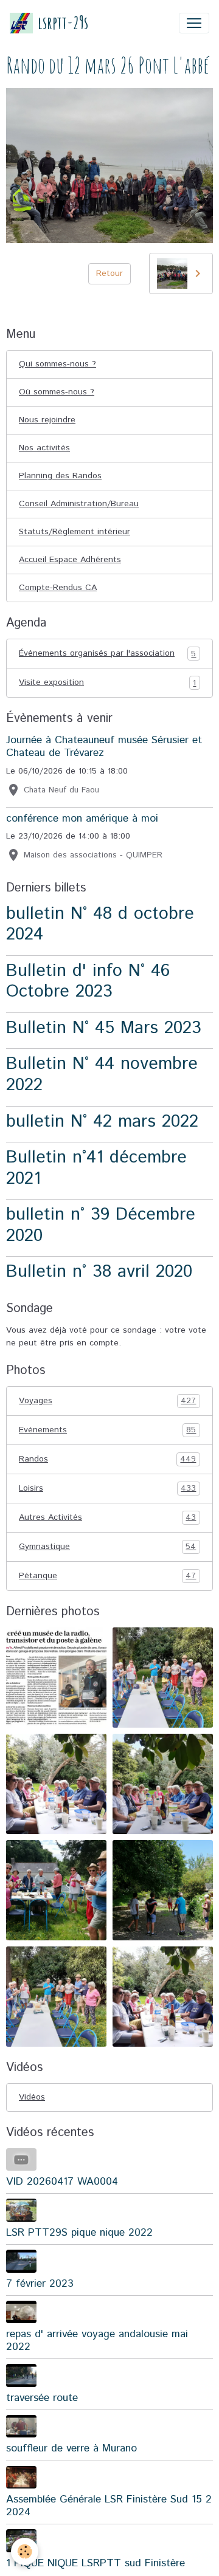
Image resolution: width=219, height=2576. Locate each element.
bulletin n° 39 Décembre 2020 (101, 1225)
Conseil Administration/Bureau (79, 504)
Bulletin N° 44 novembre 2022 (102, 1074)
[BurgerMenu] (194, 23)
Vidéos (32, 2097)
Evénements (107, 1430)
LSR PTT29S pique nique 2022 (79, 2233)
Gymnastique (107, 1547)
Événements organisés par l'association (107, 654)
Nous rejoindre (47, 420)
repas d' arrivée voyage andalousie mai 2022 (97, 2341)
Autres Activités (107, 1518)
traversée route (42, 2398)
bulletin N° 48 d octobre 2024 (100, 924)
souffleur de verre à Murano (71, 2448)
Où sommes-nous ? (57, 392)
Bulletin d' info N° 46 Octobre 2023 (88, 981)
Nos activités (44, 448)
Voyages (107, 1401)
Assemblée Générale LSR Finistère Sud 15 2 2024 (109, 2506)
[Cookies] (25, 2551)
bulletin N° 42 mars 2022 (102, 1121)
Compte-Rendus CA (58, 588)
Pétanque (107, 1576)
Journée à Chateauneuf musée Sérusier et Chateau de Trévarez (104, 747)
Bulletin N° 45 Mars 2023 (104, 1028)
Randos (107, 1459)
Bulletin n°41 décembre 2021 (96, 1168)
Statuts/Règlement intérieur (75, 532)
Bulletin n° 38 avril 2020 (99, 1272)
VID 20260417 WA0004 (62, 2182)
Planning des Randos (60, 476)
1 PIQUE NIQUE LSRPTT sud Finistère (96, 2563)
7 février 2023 (40, 2284)
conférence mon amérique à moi (82, 819)
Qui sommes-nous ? (57, 364)
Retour (109, 273)
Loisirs (107, 1489)
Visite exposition (107, 683)
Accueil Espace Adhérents (70, 560)
